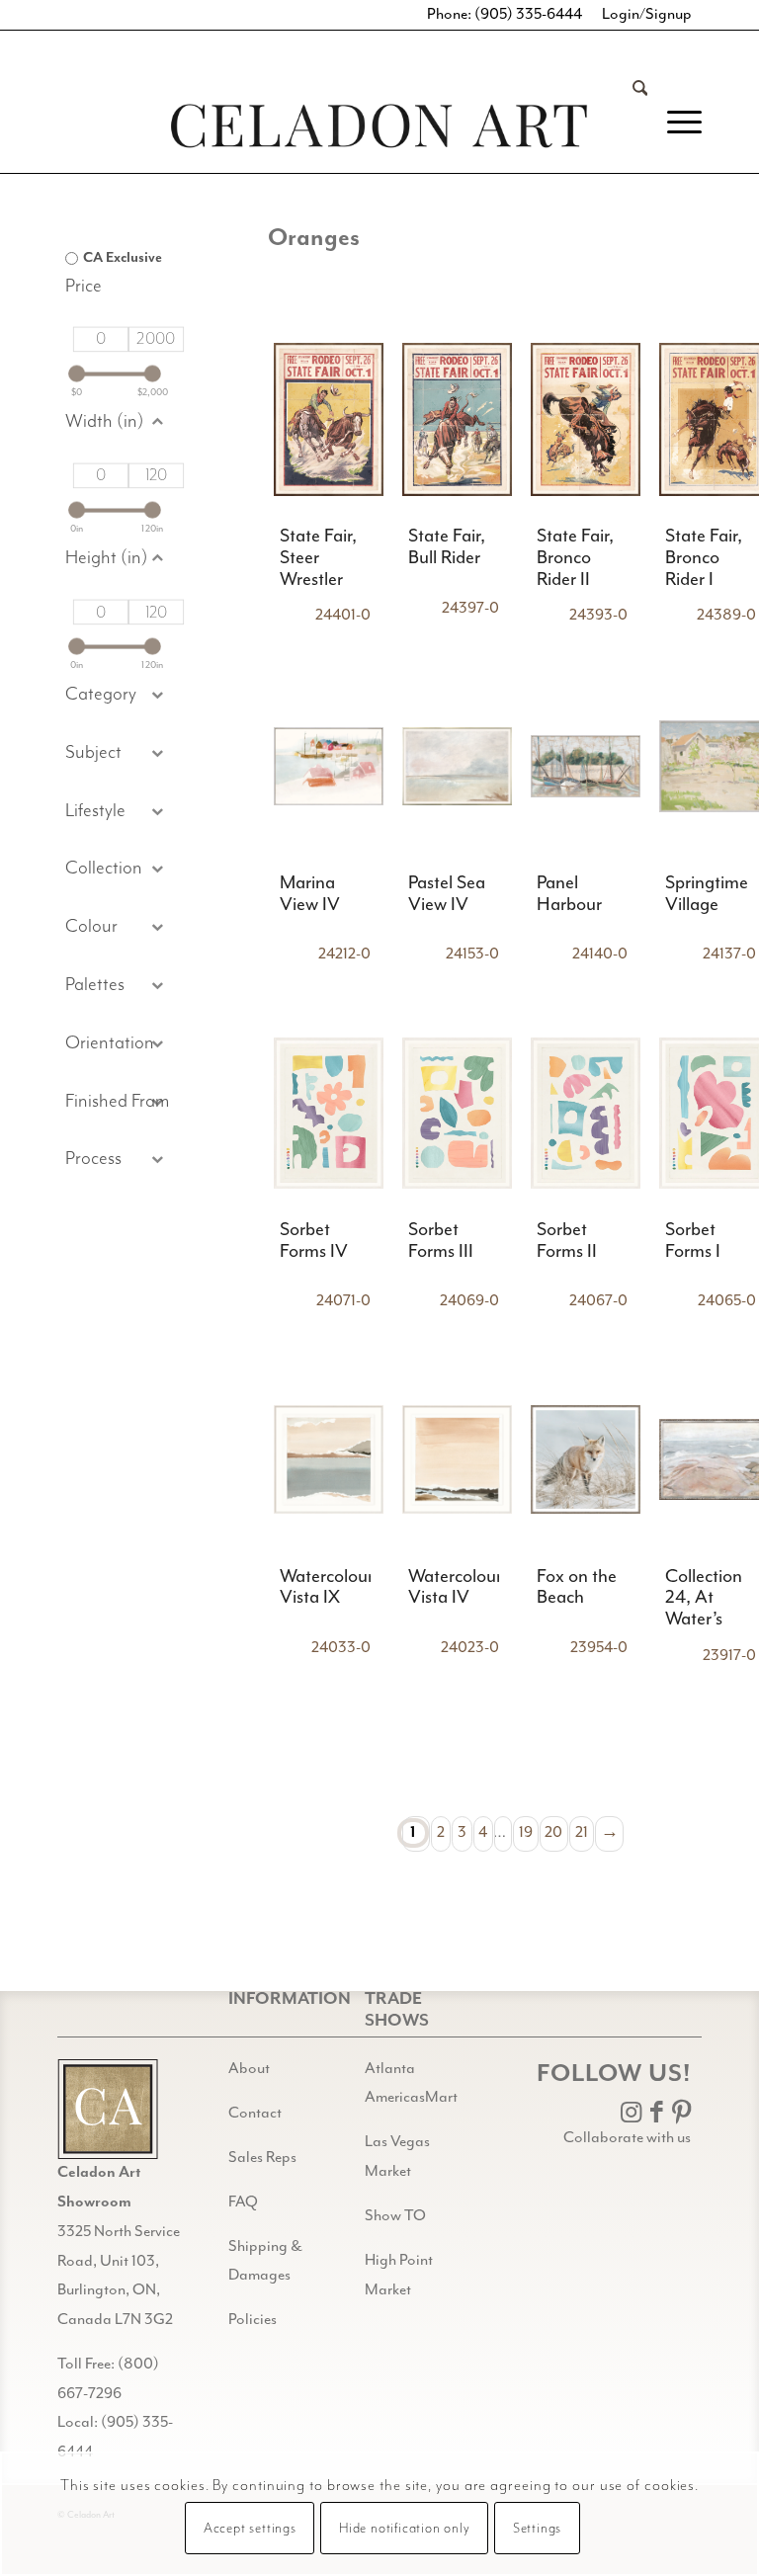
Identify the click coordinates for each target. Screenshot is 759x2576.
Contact (255, 2114)
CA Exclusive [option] (123, 258)
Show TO (395, 2216)
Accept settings (250, 2529)
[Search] (631, 123)
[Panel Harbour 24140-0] (586, 766)
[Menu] (675, 123)
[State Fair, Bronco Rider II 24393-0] (586, 419)
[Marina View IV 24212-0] (329, 766)
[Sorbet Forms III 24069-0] (457, 1113)
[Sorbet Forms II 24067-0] (586, 1113)
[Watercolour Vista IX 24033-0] (329, 1459)
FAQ (243, 2202)
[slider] (77, 374)
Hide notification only (405, 2529)
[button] (117, 753)
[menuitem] (631, 123)
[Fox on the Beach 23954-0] (586, 1459)
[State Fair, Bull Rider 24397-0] (457, 419)
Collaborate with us (627, 2138)
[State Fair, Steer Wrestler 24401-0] (329, 419)
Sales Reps (262, 2158)
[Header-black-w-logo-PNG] (379, 126)
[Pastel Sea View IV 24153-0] (457, 766)
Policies (253, 2320)
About (249, 2069)
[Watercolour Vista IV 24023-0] (457, 1459)
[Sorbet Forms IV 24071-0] (329, 1113)
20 (553, 1833)
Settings (537, 2529)
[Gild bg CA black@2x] (108, 2109)
